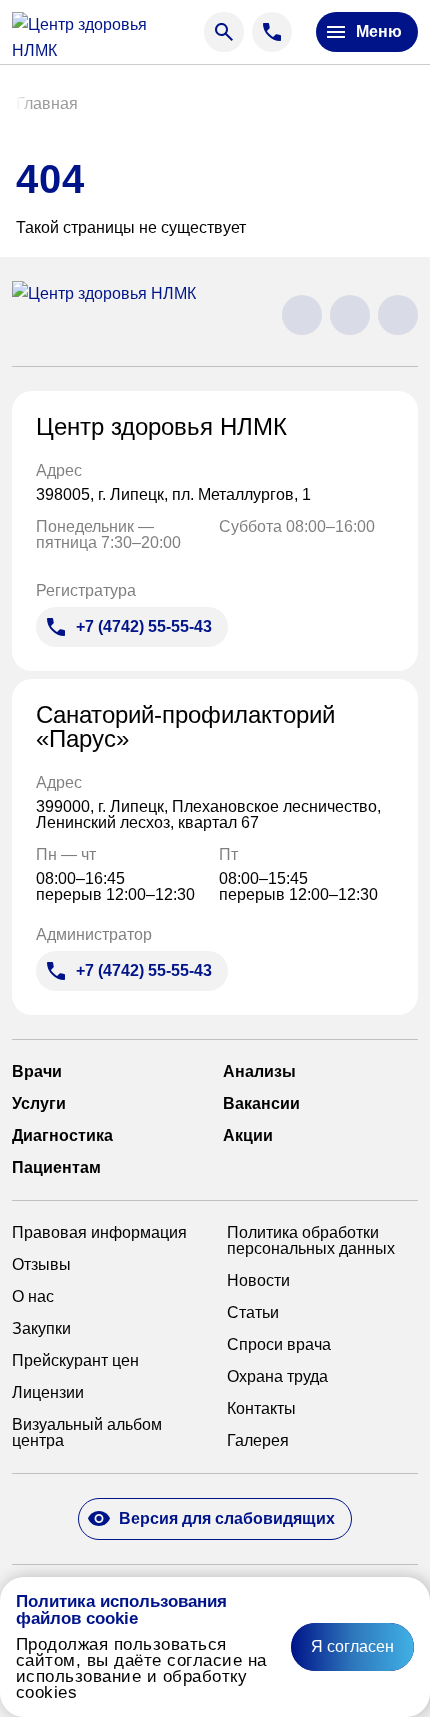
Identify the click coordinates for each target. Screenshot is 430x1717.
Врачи (37, 1072)
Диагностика (62, 1136)
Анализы (259, 1072)
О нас (33, 1297)
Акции (248, 1136)
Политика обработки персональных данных (311, 1241)
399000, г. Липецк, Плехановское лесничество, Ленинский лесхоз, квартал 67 (208, 815)
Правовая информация (99, 1233)
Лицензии (48, 1393)
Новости (258, 1281)
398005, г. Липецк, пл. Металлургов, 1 (175, 495)
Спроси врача (279, 1345)
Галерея (258, 1441)
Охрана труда (277, 1377)
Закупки (41, 1329)
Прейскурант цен (75, 1361)
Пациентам (56, 1168)
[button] (47, 104)
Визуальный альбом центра (87, 1433)
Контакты (261, 1409)
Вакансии (261, 1104)
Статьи (253, 1313)
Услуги (39, 1104)
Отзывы (41, 1265)
